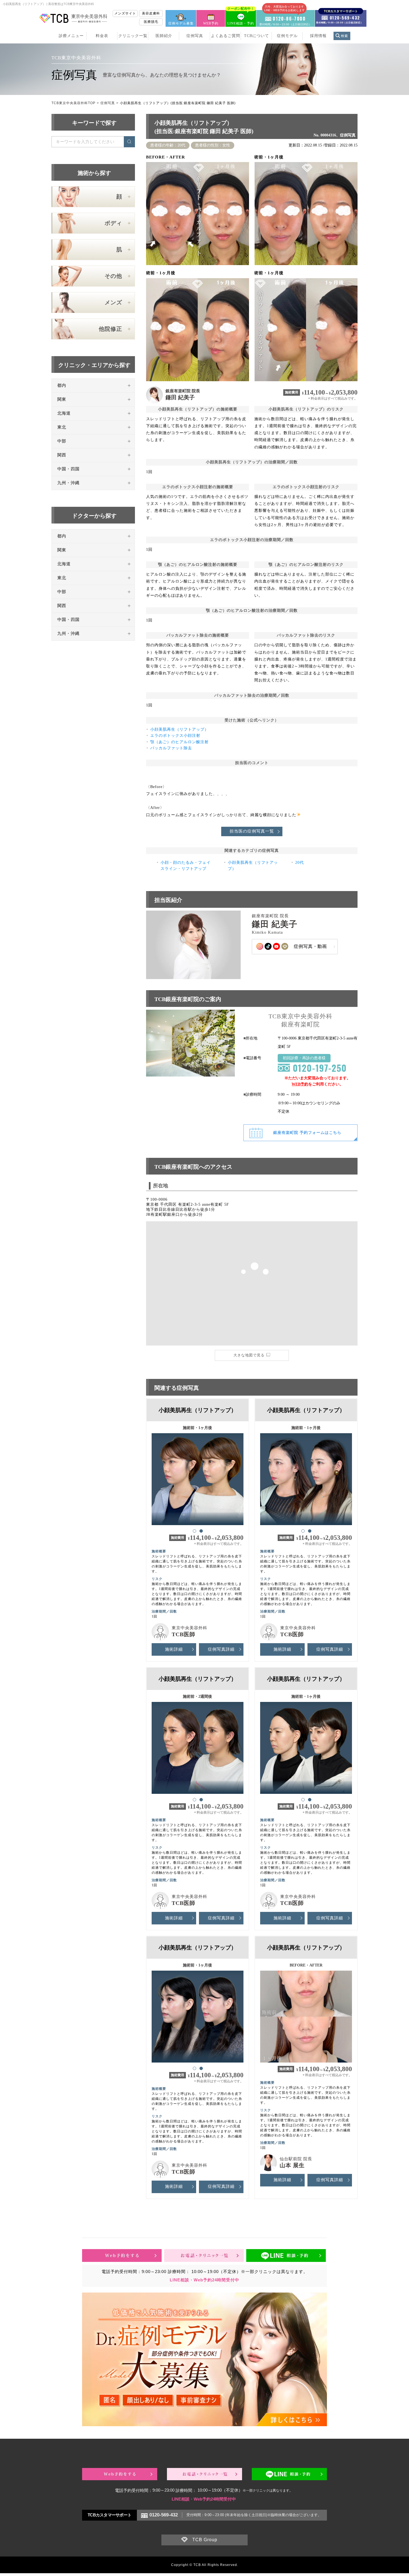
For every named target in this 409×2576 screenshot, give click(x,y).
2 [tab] (201, 1531)
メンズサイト (125, 13)
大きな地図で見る (249, 1355)
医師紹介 (164, 36)
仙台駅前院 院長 (296, 2159)
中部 (62, 441)
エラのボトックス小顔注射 (175, 736)
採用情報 (318, 36)
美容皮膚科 (151, 13)
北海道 (64, 413)
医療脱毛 (151, 22)
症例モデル (287, 36)
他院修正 (110, 329)
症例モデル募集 (181, 23)
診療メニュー (71, 36)
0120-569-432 (164, 2515)
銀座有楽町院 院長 (183, 391)
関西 (62, 455)
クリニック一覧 (133, 36)
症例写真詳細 (221, 1649)
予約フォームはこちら (307, 1133)
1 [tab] (194, 1531)
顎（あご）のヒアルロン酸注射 (179, 742)
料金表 (102, 36)
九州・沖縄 (68, 483)
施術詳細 (174, 1649)
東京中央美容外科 (189, 1628)
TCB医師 (183, 1634)
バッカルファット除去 (171, 748)
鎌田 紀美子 (180, 397)
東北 (62, 427)
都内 (62, 385)
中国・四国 (68, 469)
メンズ (113, 302)
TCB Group (205, 2540)
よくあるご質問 (226, 36)
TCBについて (257, 36)
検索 (344, 36)
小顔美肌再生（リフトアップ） (179, 729)
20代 (300, 863)
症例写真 (195, 36)
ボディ (113, 223)
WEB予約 (211, 23)
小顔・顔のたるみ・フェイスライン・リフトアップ (186, 866)
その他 (113, 276)
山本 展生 (292, 2165)
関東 (62, 399)
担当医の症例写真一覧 (252, 831)
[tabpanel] (198, 1477)
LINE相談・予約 (241, 18)
